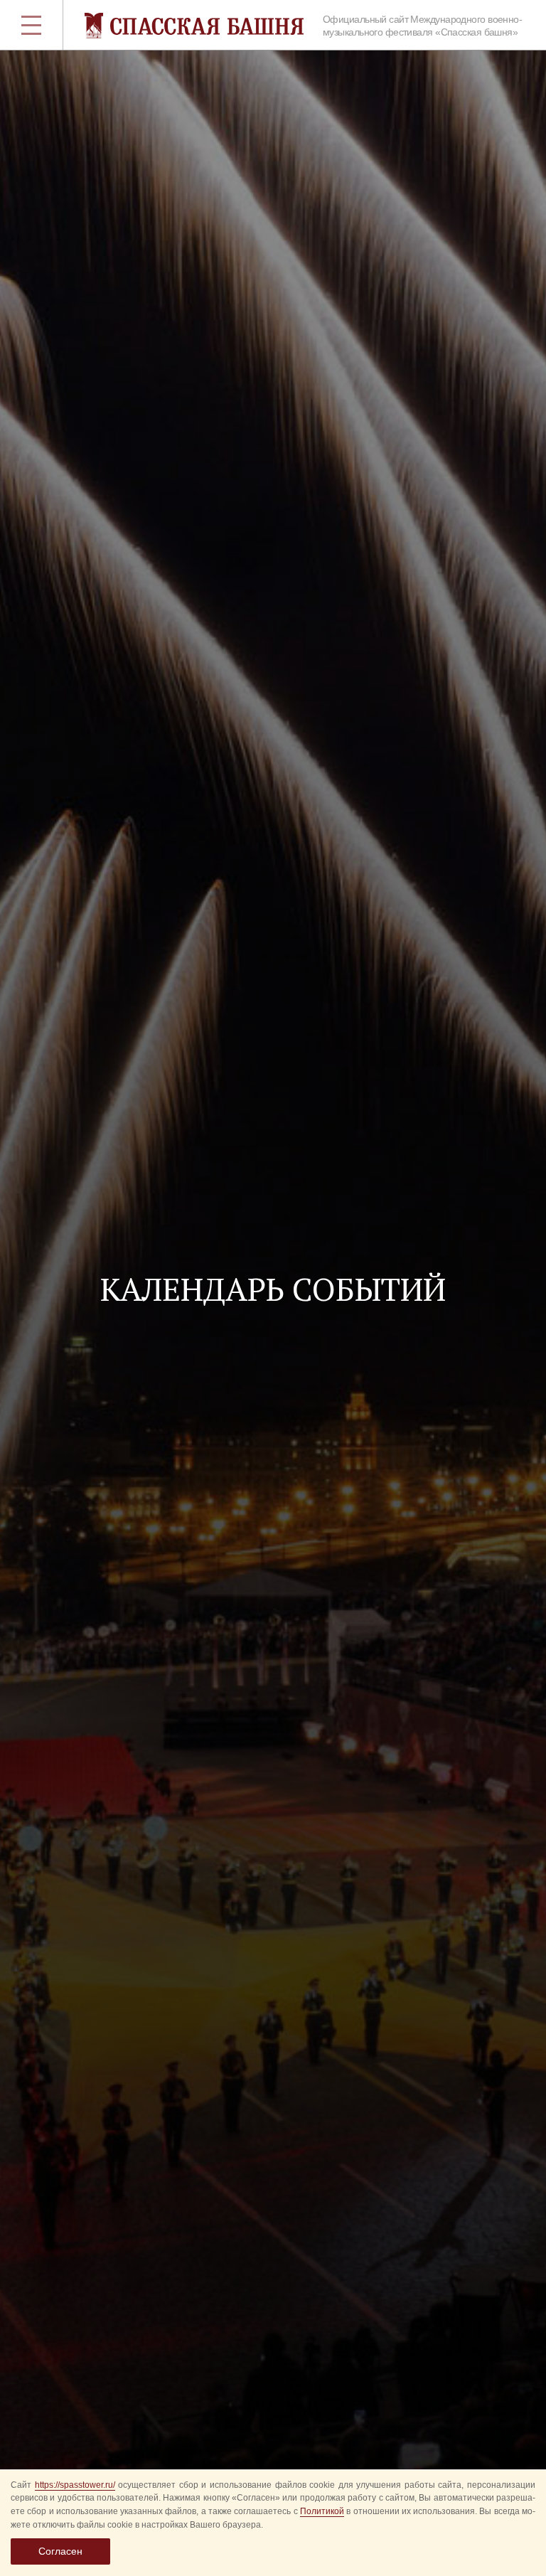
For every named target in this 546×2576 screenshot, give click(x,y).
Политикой (322, 2511)
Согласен (60, 2551)
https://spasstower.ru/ (75, 2485)
